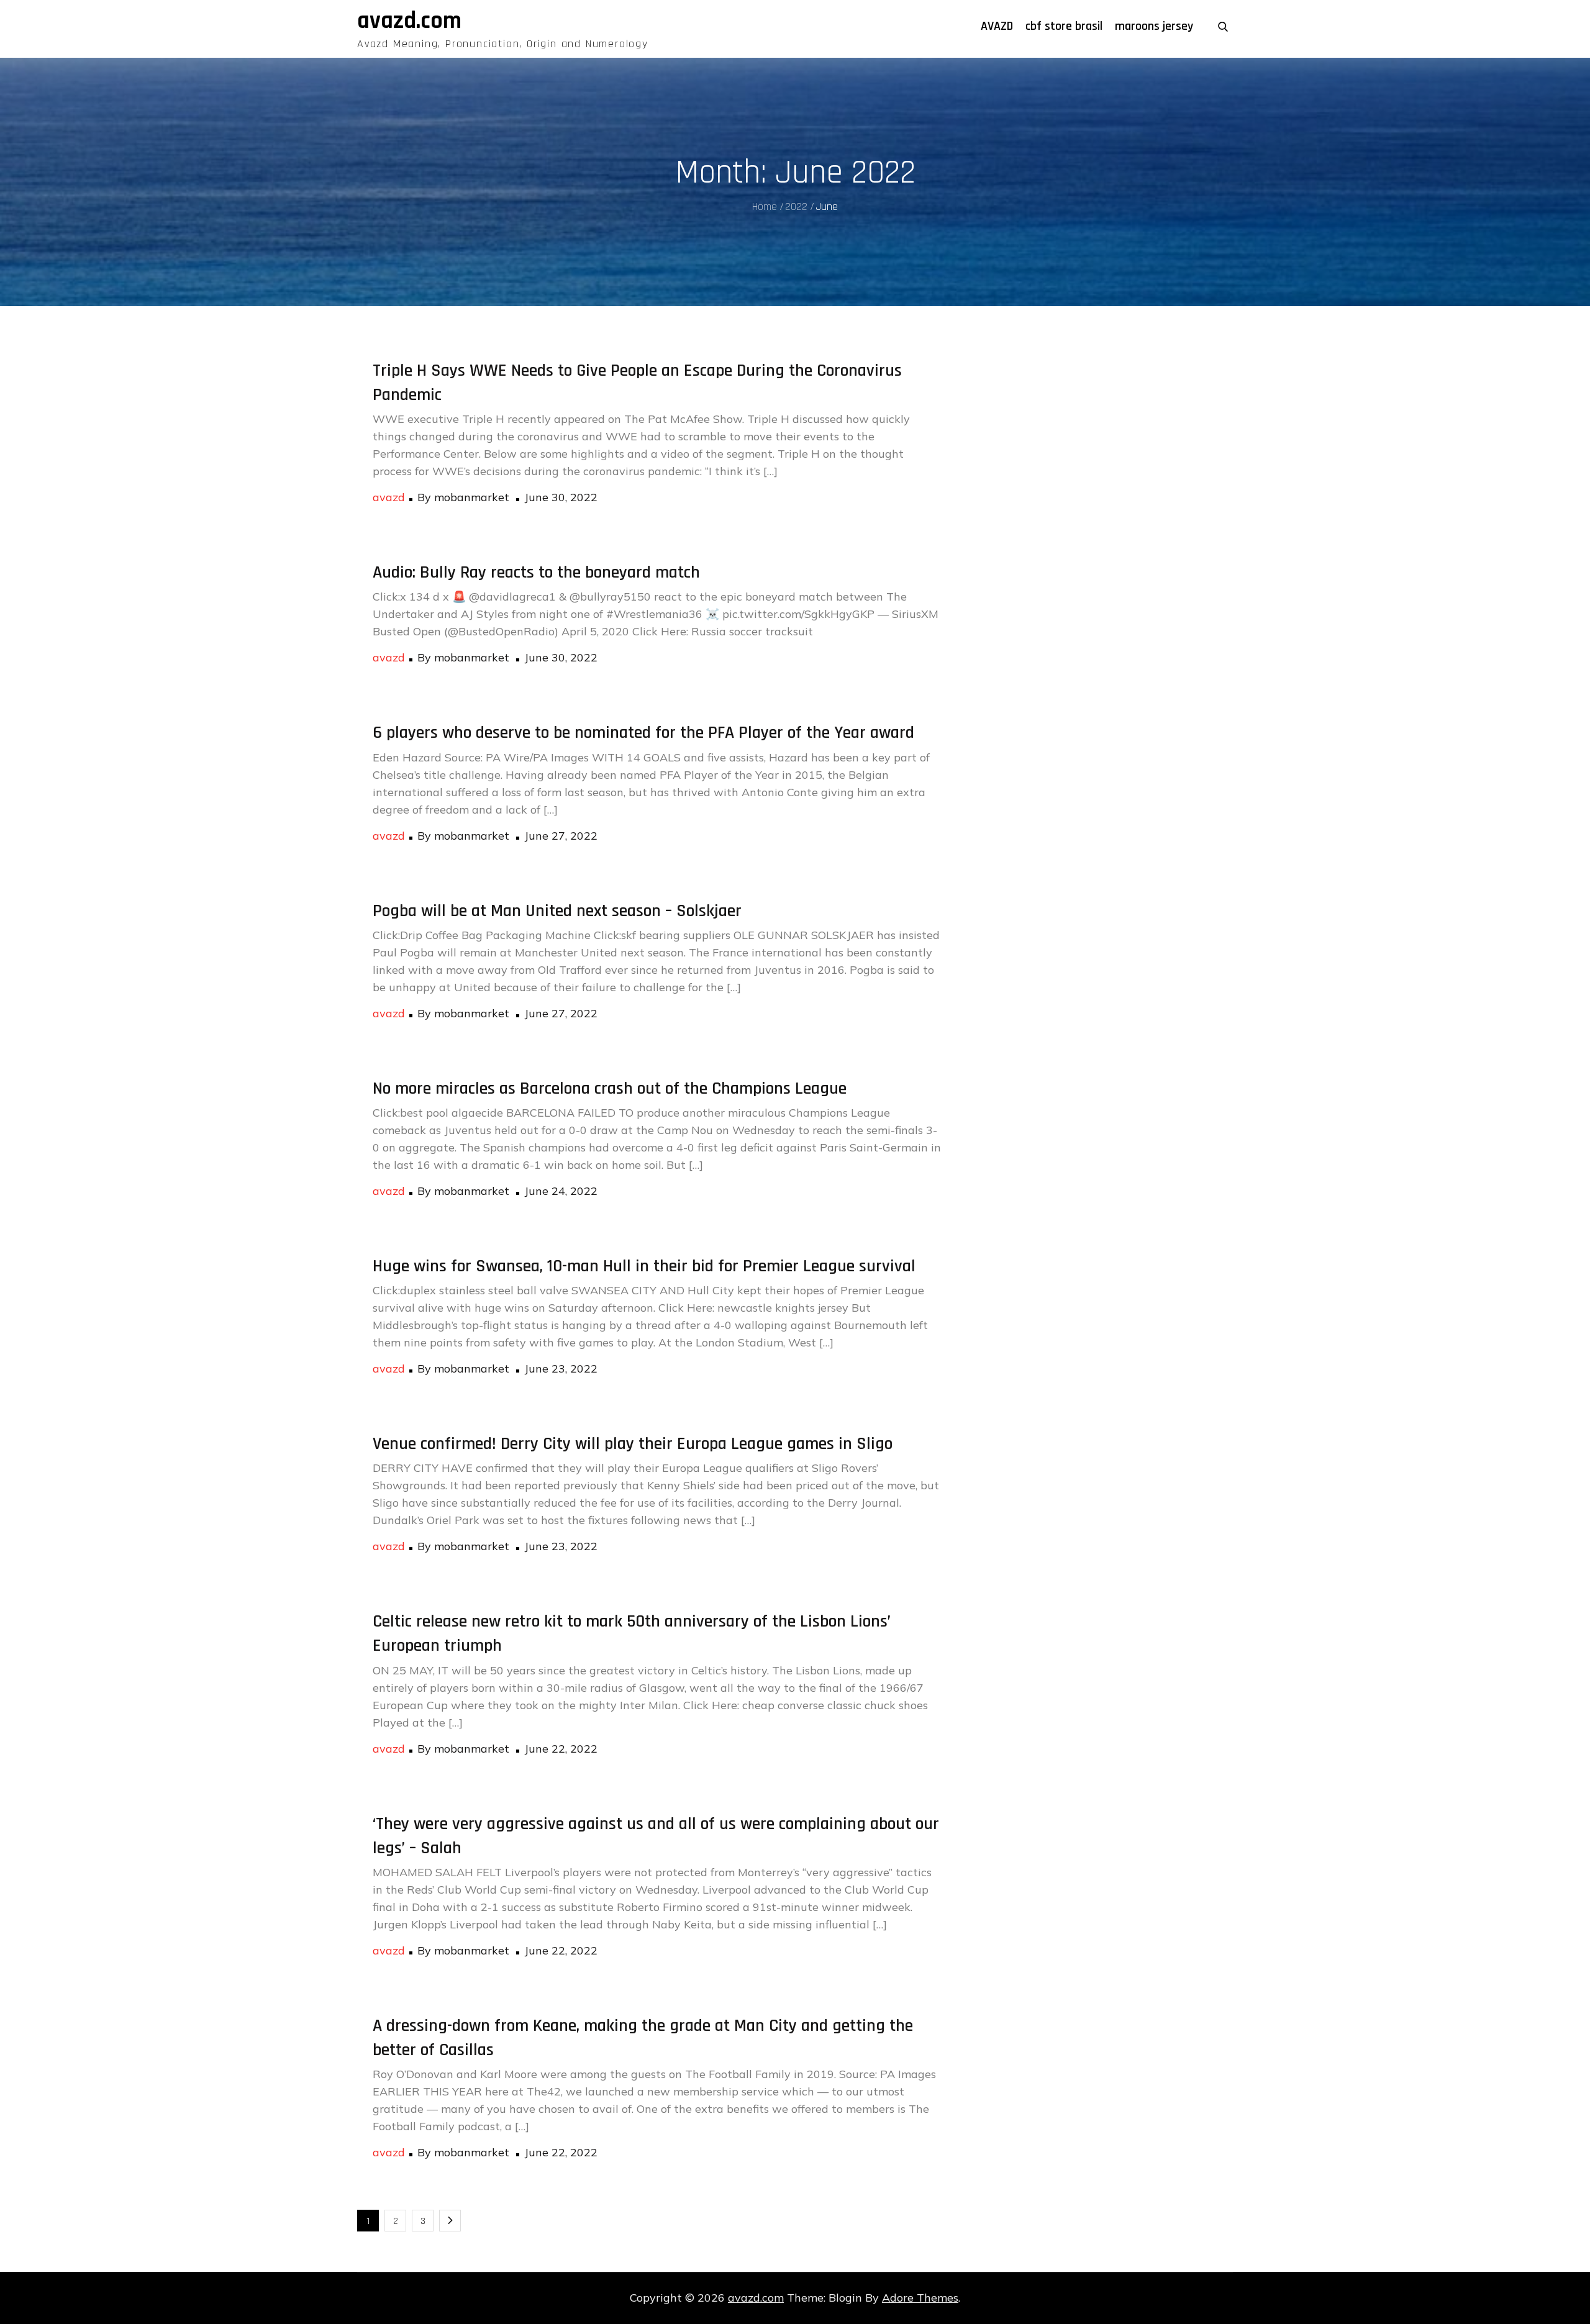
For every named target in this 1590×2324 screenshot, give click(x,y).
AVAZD (997, 26)
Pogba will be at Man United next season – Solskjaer (557, 911)
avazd (389, 497)
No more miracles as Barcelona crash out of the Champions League (610, 1089)
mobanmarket (472, 497)
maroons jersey (1154, 26)
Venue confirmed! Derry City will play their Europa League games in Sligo (633, 1444)
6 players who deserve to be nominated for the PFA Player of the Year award (643, 733)
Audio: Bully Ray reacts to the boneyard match (536, 573)
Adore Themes (920, 2298)
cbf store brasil (1064, 26)
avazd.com (409, 21)
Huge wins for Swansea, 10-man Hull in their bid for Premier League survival (644, 1266)
